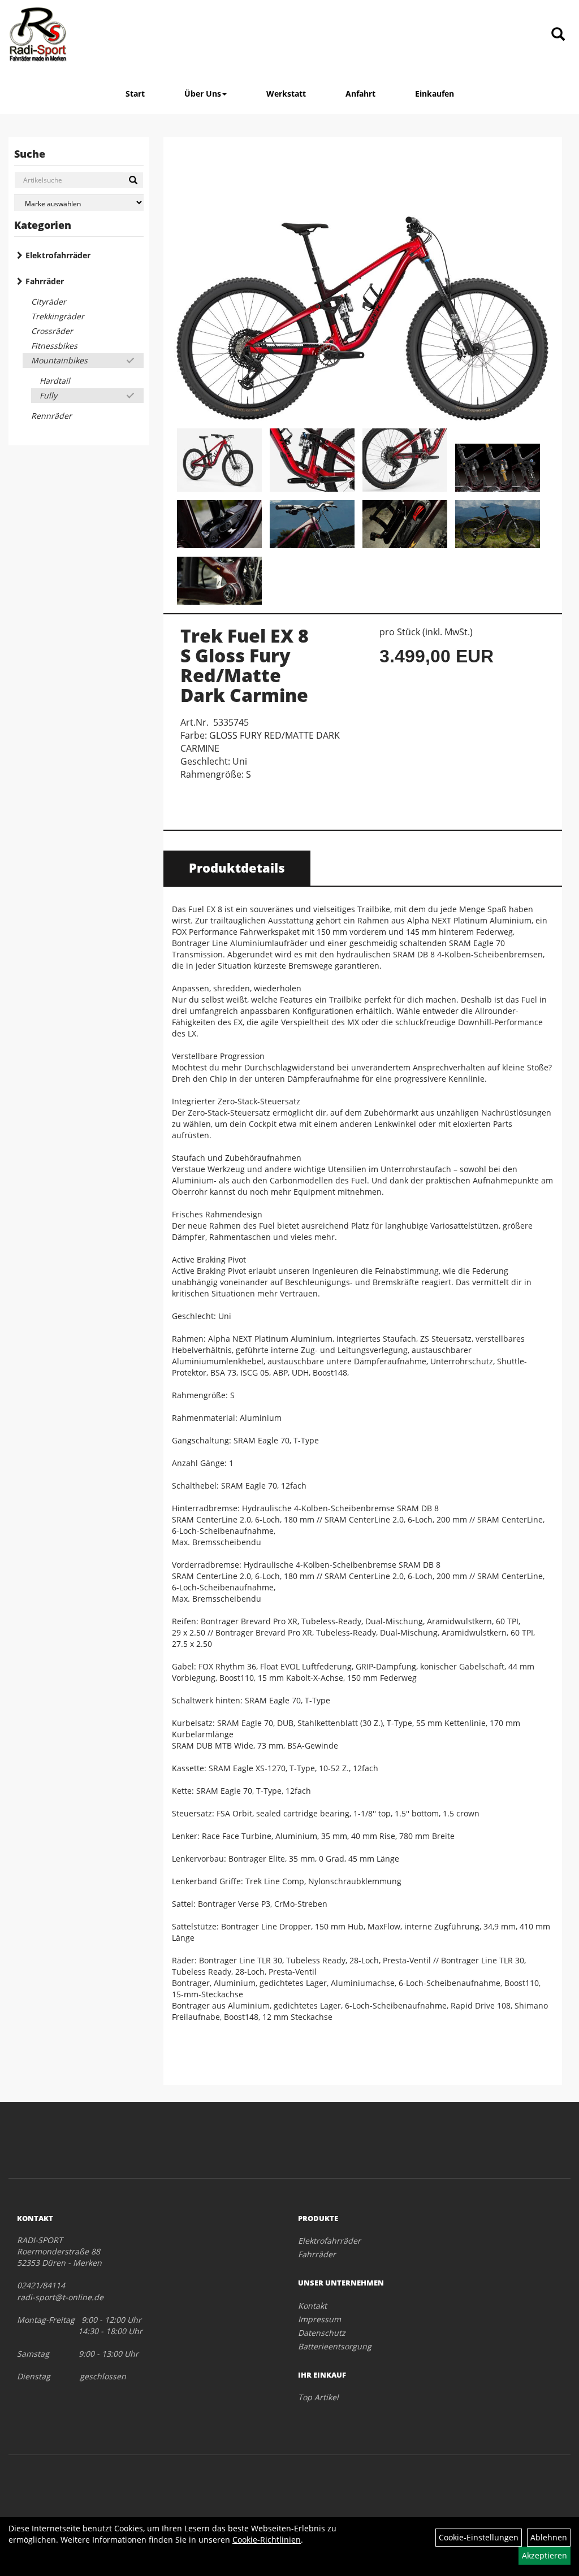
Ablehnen (549, 2537)
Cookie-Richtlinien (267, 2540)
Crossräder (52, 331)
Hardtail (55, 381)
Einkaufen (435, 94)
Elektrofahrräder (58, 255)
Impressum (319, 2319)
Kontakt (312, 2306)
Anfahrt (360, 94)
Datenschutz (322, 2333)
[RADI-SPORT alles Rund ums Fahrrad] (38, 34)
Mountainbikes (59, 360)
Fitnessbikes (54, 346)
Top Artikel (318, 2397)
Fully (48, 395)
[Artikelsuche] (558, 35)
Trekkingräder (58, 316)
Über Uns (203, 94)
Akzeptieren (545, 2555)
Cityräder (49, 302)
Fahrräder (45, 281)
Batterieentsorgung (335, 2346)
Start (135, 94)
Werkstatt (286, 94)
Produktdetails (237, 868)
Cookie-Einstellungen (479, 2537)
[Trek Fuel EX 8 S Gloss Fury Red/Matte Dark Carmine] (363, 284)
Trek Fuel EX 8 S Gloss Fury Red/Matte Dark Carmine (245, 665)
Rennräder (51, 416)
